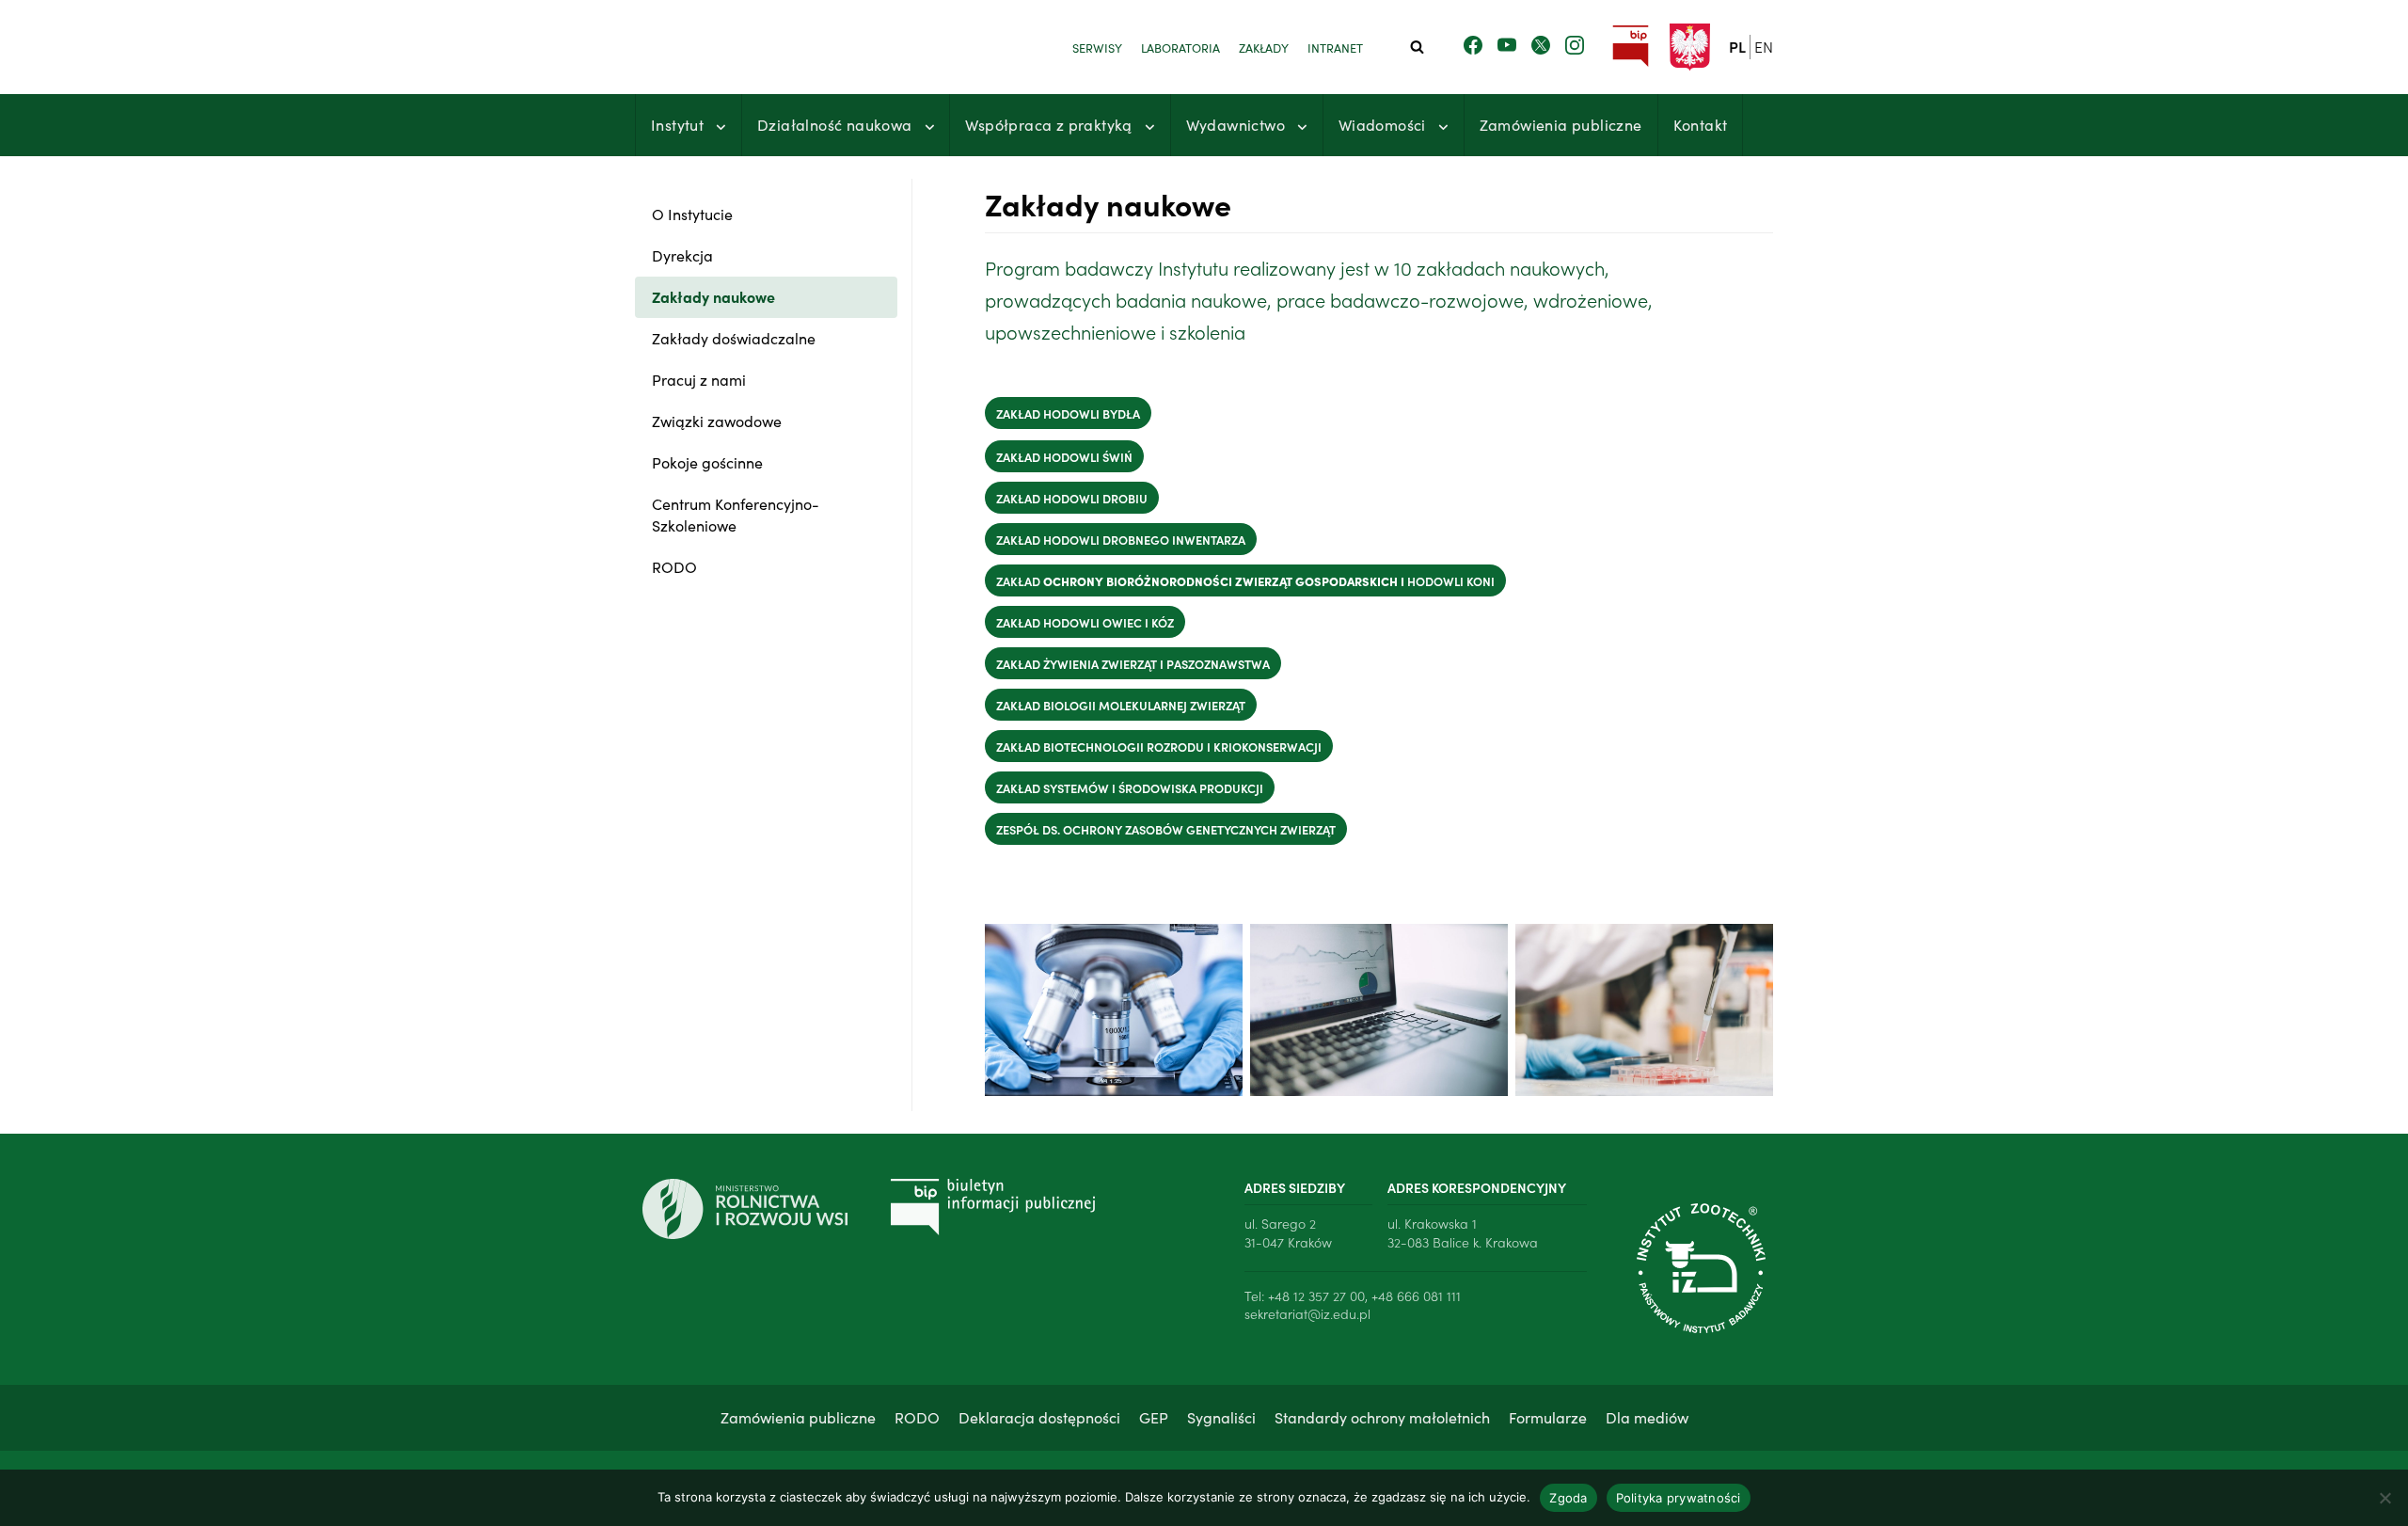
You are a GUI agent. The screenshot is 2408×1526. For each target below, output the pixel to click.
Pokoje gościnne (707, 462)
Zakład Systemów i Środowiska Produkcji (1130, 787)
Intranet (1335, 47)
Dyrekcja (682, 255)
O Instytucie (692, 214)
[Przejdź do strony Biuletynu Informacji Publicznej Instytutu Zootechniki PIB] (1631, 47)
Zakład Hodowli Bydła (1068, 413)
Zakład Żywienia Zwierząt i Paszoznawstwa (1133, 663)
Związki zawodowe (717, 421)
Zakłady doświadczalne (734, 338)
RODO (674, 566)
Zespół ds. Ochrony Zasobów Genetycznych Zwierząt (1166, 829)
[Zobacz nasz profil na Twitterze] (1541, 46)
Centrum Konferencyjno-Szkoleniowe (736, 514)
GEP (1154, 1417)
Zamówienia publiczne (1561, 124)
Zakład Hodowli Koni (1245, 580)
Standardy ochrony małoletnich (1382, 1417)
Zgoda (1568, 1498)
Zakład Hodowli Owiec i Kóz (1085, 622)
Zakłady (1264, 47)
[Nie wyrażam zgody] (2384, 1498)
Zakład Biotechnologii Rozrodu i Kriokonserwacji (1159, 746)
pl (1737, 46)
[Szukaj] (1417, 47)
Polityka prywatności (1679, 1498)
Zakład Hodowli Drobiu (1072, 498)
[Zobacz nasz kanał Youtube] (1507, 46)
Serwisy (1097, 47)
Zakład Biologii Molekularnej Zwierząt (1121, 705)
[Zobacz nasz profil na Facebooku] (1473, 46)
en (1764, 46)
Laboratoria (1180, 47)
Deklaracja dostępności (1039, 1417)
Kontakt (1701, 124)
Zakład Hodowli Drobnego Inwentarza (1121, 539)
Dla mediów (1647, 1417)
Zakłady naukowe (713, 296)
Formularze (1548, 1417)
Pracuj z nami (699, 379)
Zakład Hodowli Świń (1064, 456)
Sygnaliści (1221, 1417)
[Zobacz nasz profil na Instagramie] (1575, 46)
